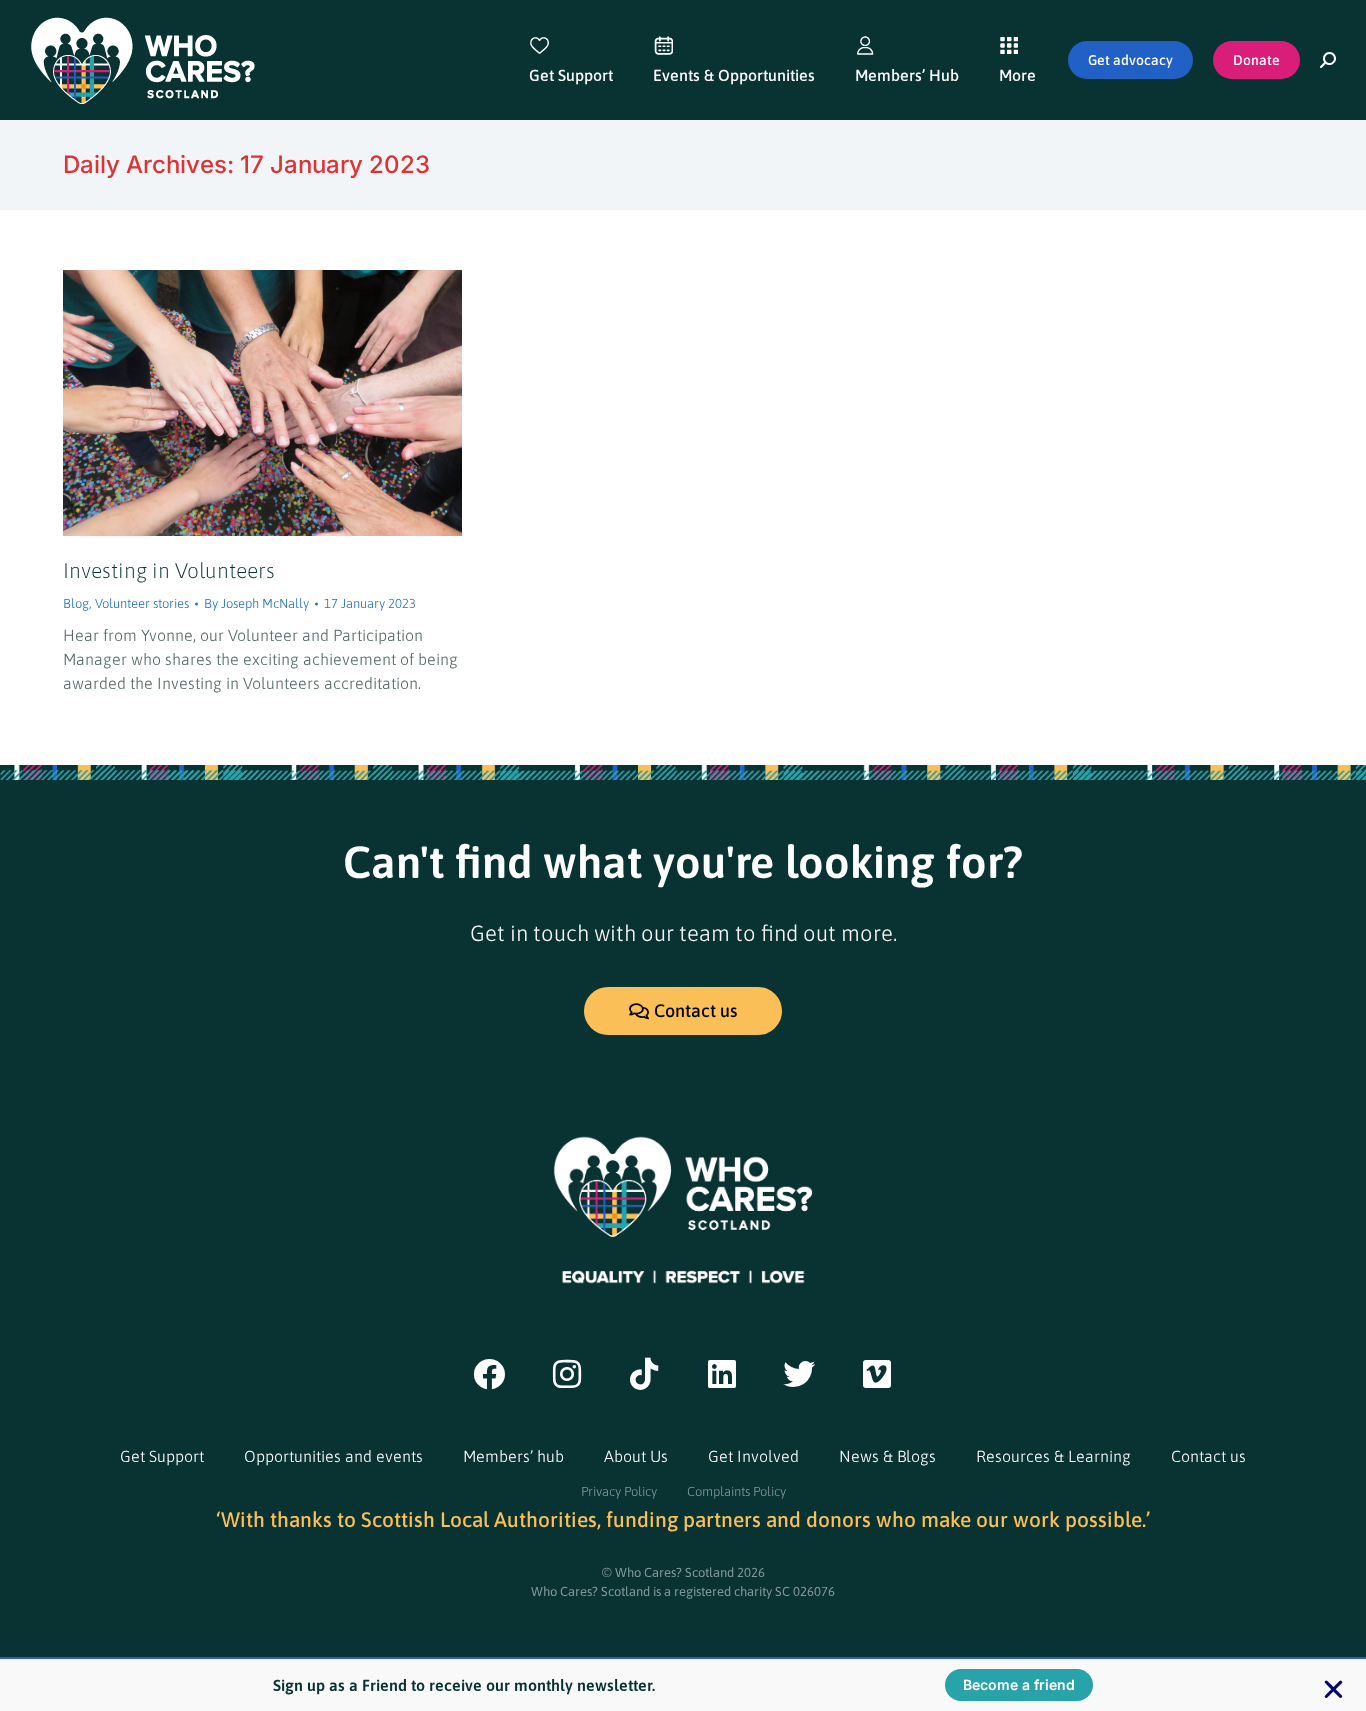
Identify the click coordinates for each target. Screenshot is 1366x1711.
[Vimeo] (877, 1374)
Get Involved (753, 1456)
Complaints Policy (736, 1491)
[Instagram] (567, 1374)
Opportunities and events (333, 1456)
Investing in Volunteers (169, 570)
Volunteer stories (142, 603)
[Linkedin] (722, 1374)
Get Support (162, 1456)
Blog (76, 603)
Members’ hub (513, 1456)
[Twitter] (800, 1374)
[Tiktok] (644, 1374)
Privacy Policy (619, 1491)
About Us (636, 1456)
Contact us (1208, 1456)
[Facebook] (489, 1374)
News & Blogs (887, 1456)
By (256, 603)
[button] (1333, 1689)
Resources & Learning (1053, 1456)
